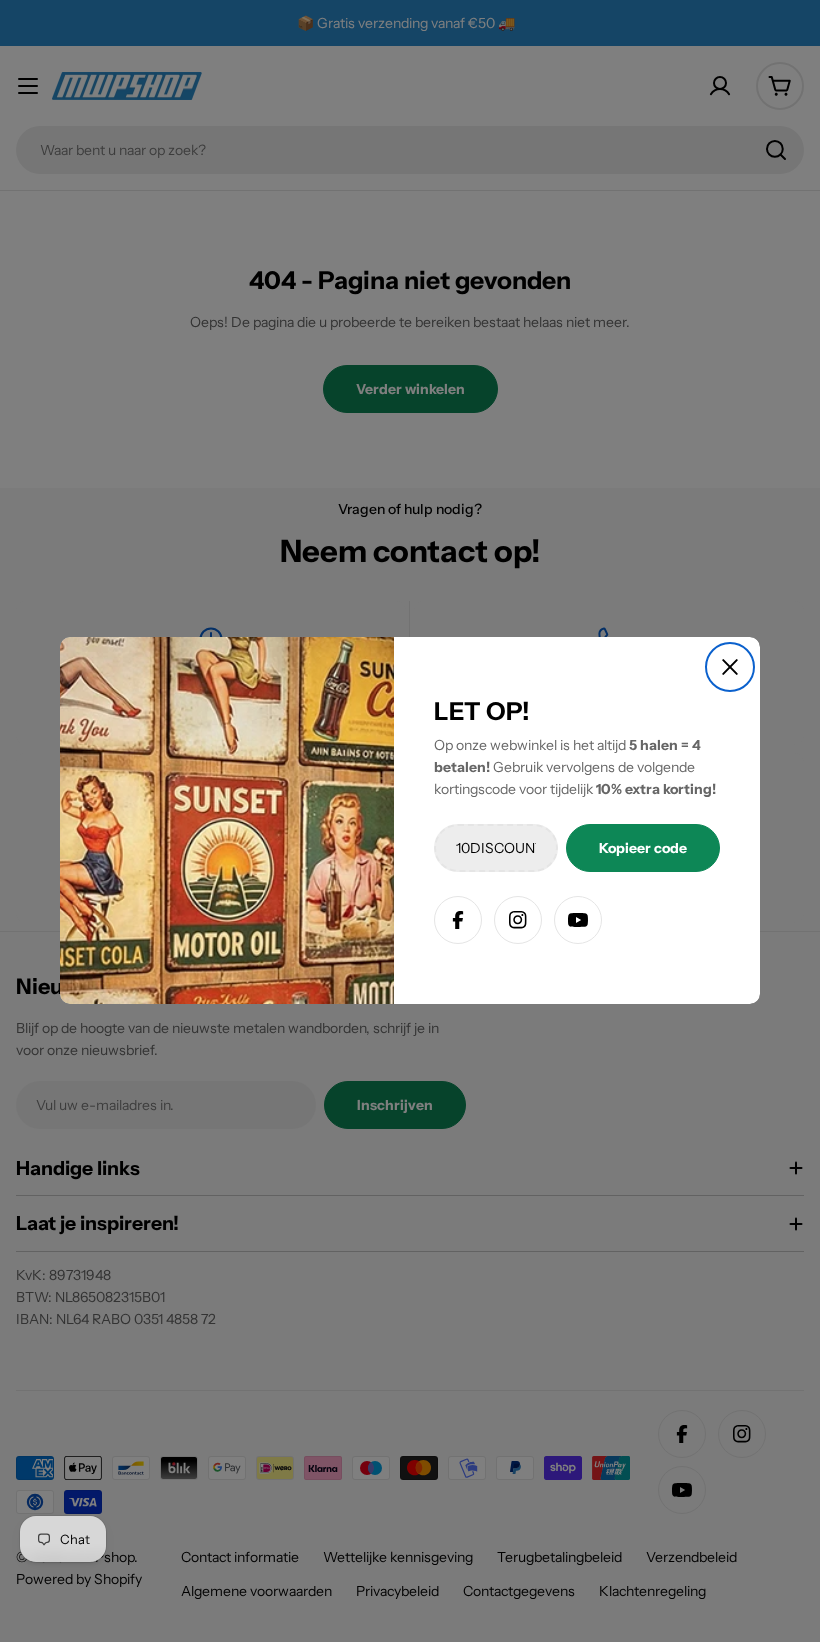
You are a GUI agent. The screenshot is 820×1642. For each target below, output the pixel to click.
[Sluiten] (730, 667)
